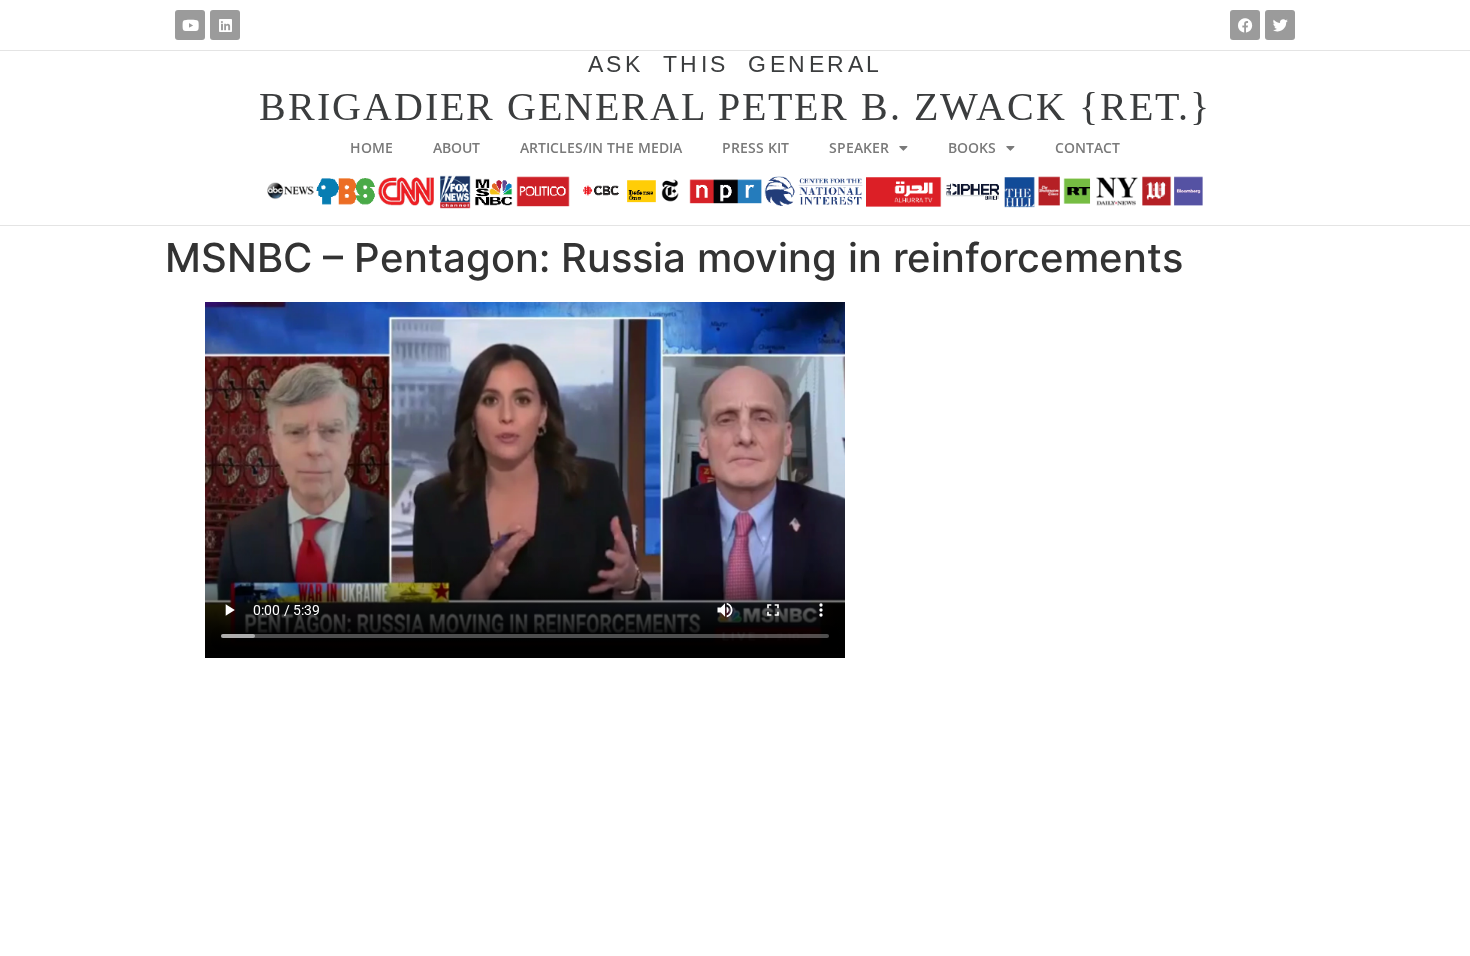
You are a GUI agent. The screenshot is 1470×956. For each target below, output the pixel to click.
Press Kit (755, 147)
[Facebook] (1245, 25)
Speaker (859, 147)
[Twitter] (1280, 25)
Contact (1087, 147)
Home (371, 147)
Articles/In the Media (601, 147)
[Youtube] (190, 25)
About (456, 147)
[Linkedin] (225, 25)
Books (972, 147)
